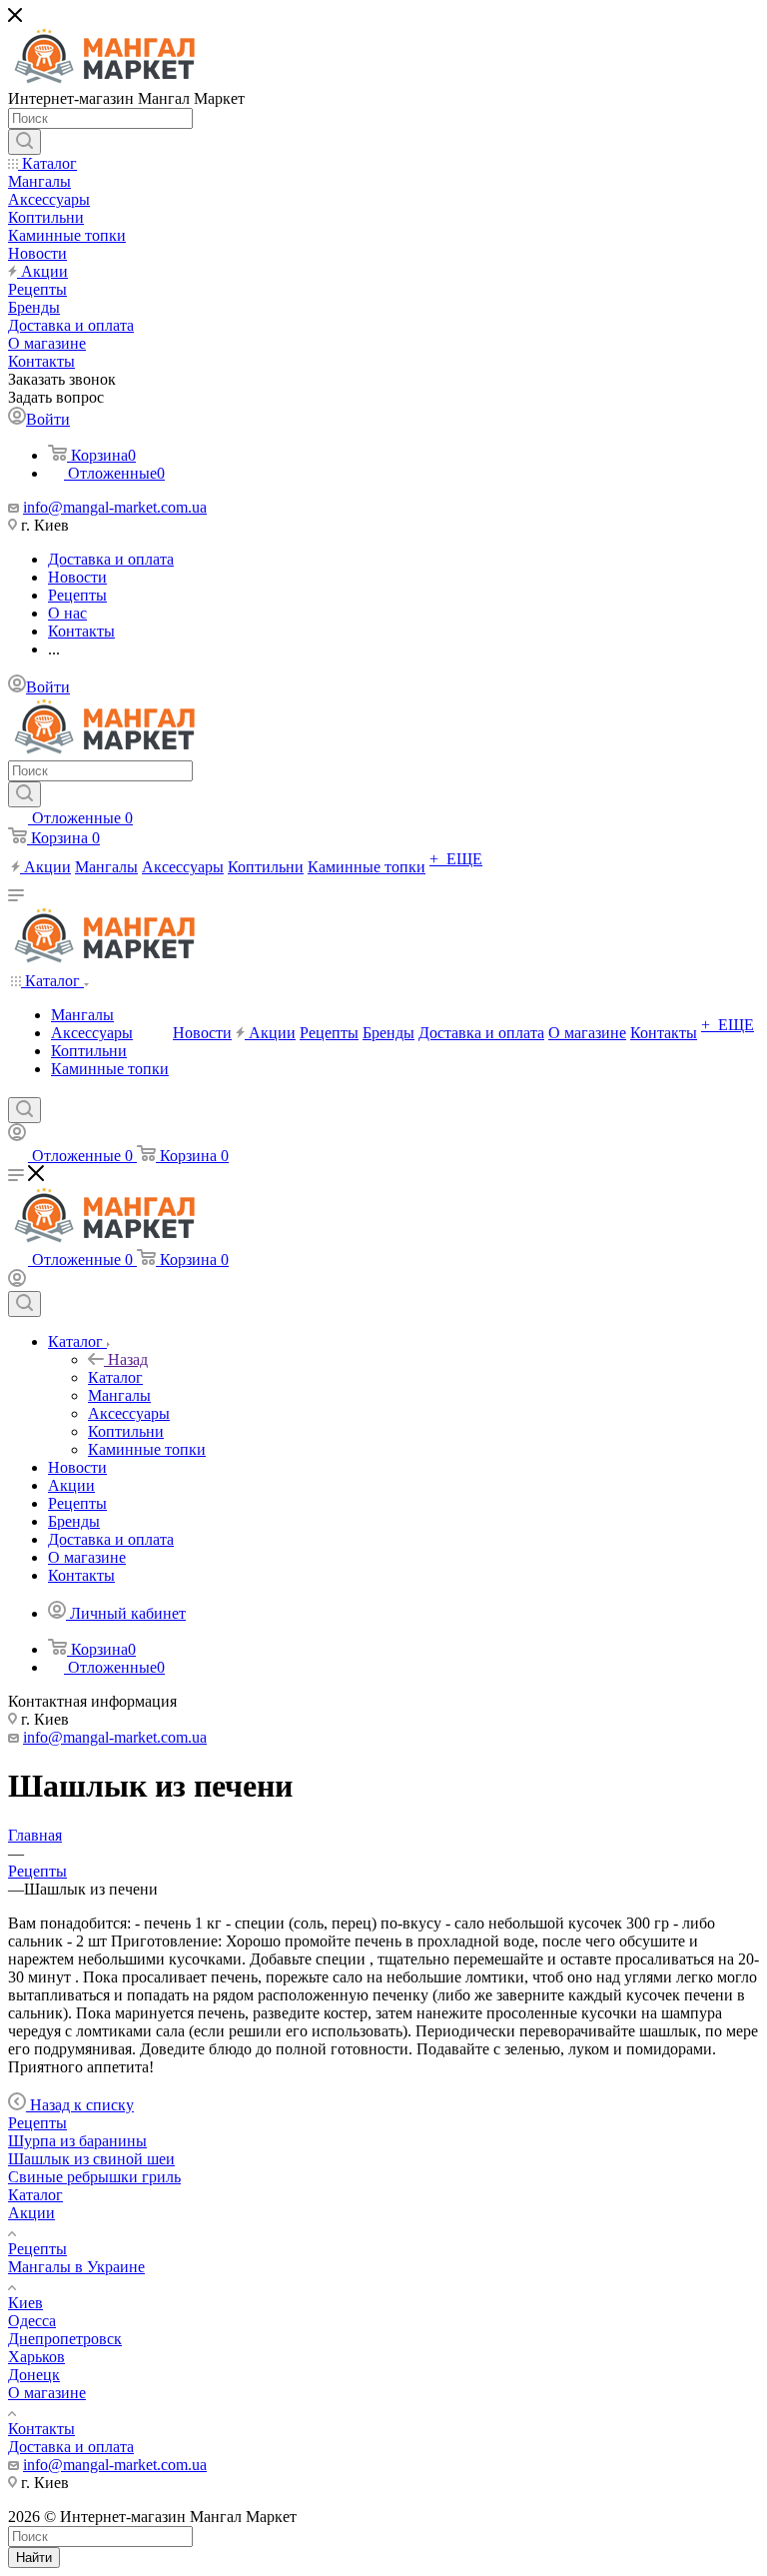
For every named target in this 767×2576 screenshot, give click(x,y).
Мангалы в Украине (76, 2267)
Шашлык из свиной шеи (91, 2159)
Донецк (34, 2375)
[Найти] (24, 142)
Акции (31, 2213)
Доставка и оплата (71, 2447)
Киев (25, 2303)
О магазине (47, 2393)
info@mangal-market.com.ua (115, 507)
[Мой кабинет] (17, 1136)
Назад (128, 1359)
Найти (34, 2558)
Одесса (32, 2321)
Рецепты (37, 2123)
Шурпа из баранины (77, 2141)
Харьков (36, 2357)
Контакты (41, 2429)
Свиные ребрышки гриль (94, 2177)
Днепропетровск (65, 2339)
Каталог (115, 1377)
